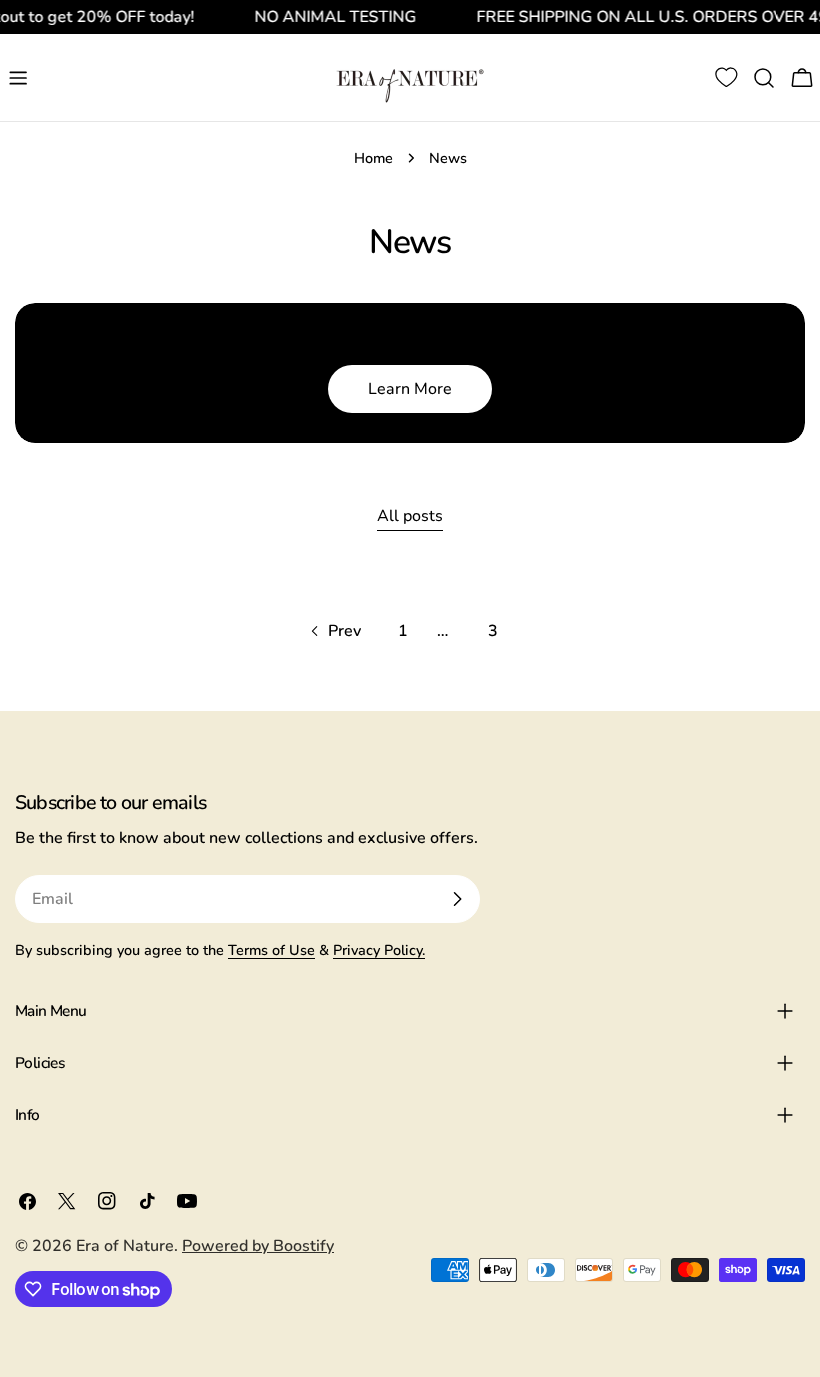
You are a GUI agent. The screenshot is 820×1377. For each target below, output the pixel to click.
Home (373, 158)
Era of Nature (125, 1246)
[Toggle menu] (18, 78)
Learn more (410, 389)
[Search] (764, 78)
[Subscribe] (457, 899)
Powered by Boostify (258, 1246)
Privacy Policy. (379, 950)
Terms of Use (271, 950)
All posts (410, 516)
